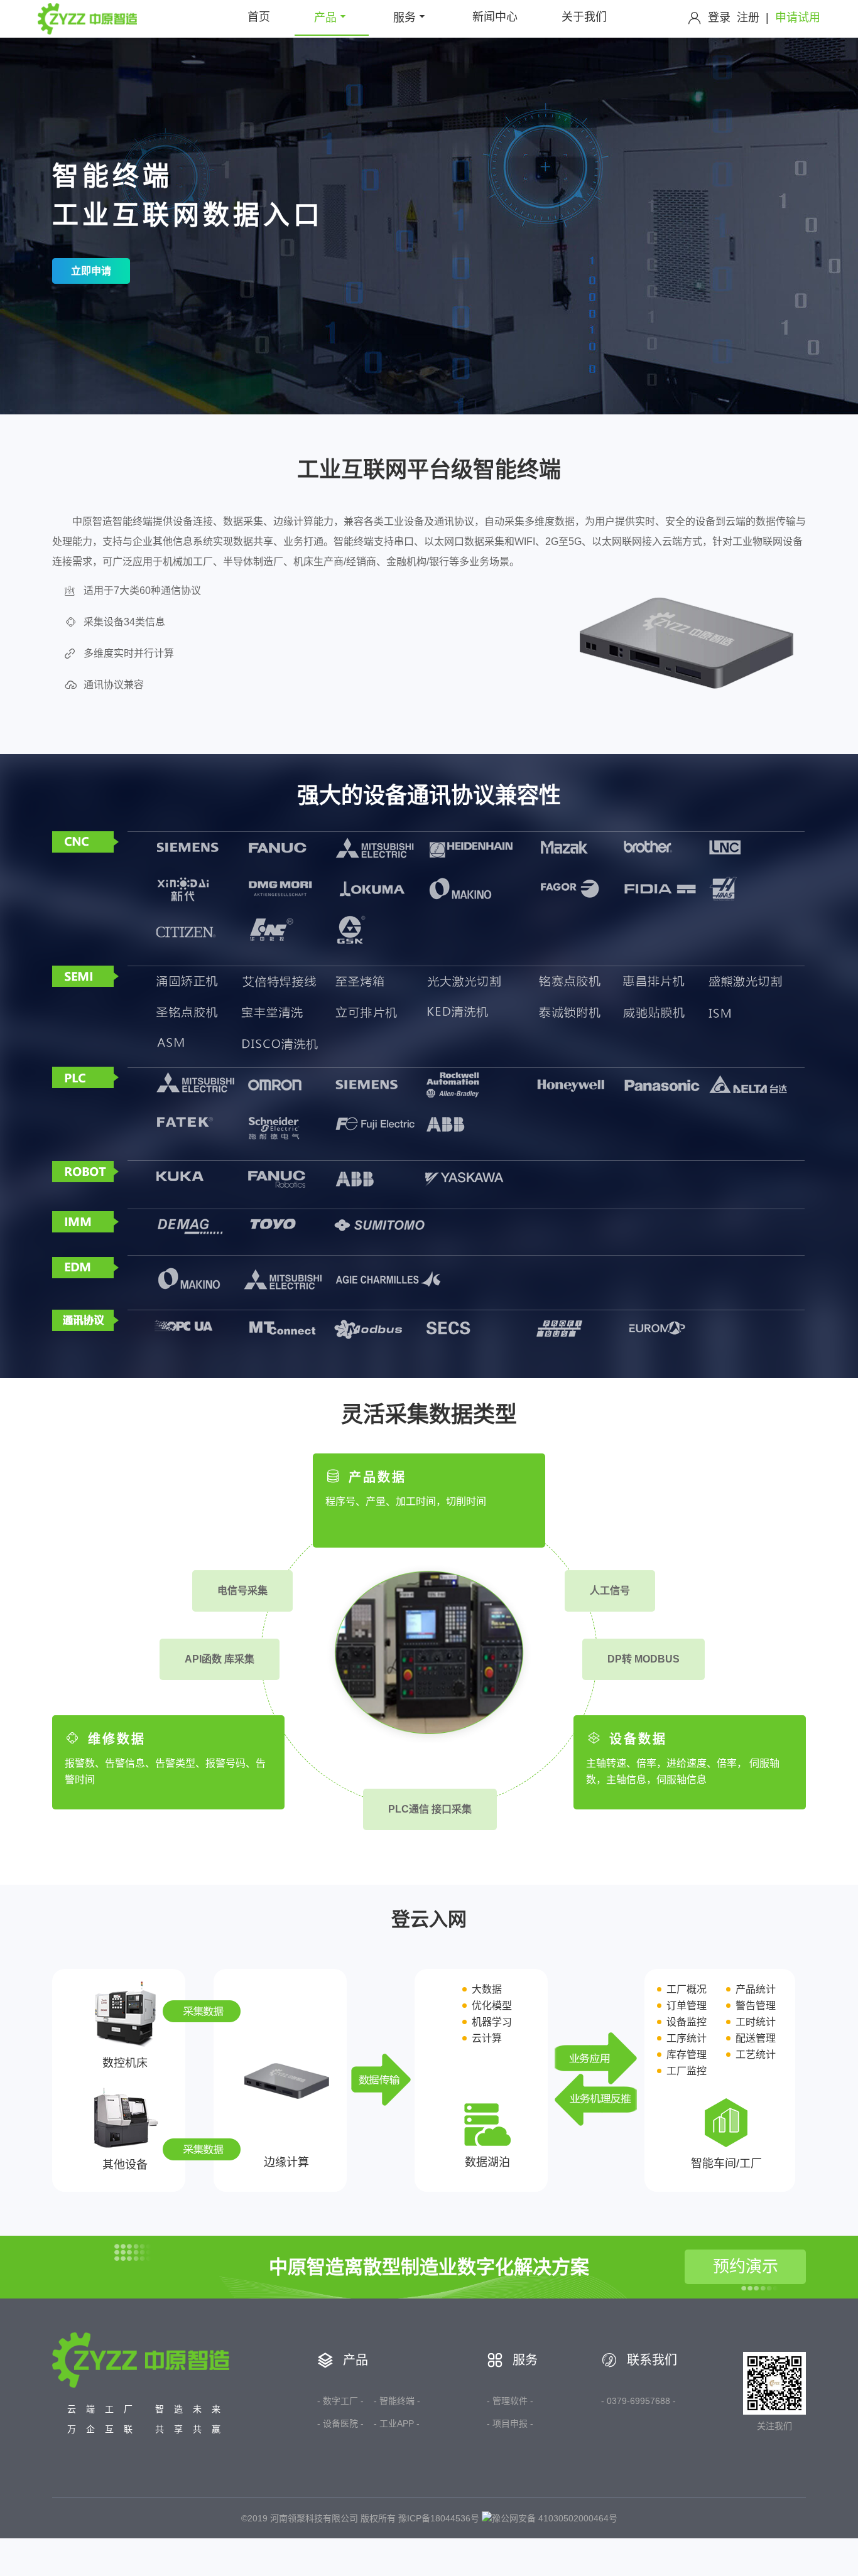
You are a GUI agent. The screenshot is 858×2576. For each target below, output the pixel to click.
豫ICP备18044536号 (439, 2518)
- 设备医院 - (340, 2423)
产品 (325, 18)
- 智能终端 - (397, 2401)
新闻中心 (495, 17)
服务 (405, 18)
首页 (259, 17)
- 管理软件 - (510, 2401)
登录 (719, 18)
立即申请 (91, 271)
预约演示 (746, 2266)
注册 (748, 18)
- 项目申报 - (510, 2423)
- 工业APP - (397, 2423)
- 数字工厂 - (340, 2401)
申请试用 (798, 18)
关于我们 (584, 17)
